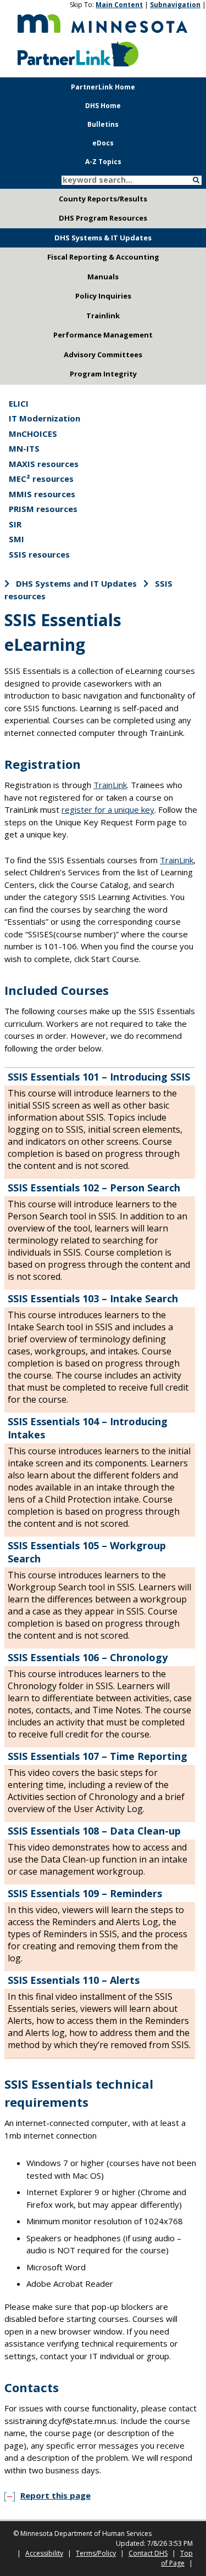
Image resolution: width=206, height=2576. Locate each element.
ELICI (19, 403)
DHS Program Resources (103, 218)
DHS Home (103, 106)
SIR (15, 524)
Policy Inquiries (103, 296)
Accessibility (44, 2553)
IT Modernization (44, 418)
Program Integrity (103, 374)
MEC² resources (41, 479)
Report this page (55, 2495)
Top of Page (177, 2558)
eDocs (103, 143)
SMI (16, 539)
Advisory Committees (103, 355)
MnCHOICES (33, 434)
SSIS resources (39, 554)
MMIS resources (42, 494)
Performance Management (103, 335)
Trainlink (103, 316)
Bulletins (103, 124)
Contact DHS (148, 2553)
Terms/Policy (96, 2553)
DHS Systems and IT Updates (76, 583)
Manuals (103, 277)
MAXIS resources (44, 464)
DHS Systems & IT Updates (103, 238)
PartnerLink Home (103, 87)
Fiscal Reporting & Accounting (103, 257)
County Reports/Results (103, 199)
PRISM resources (43, 509)
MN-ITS (24, 448)
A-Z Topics (103, 162)
